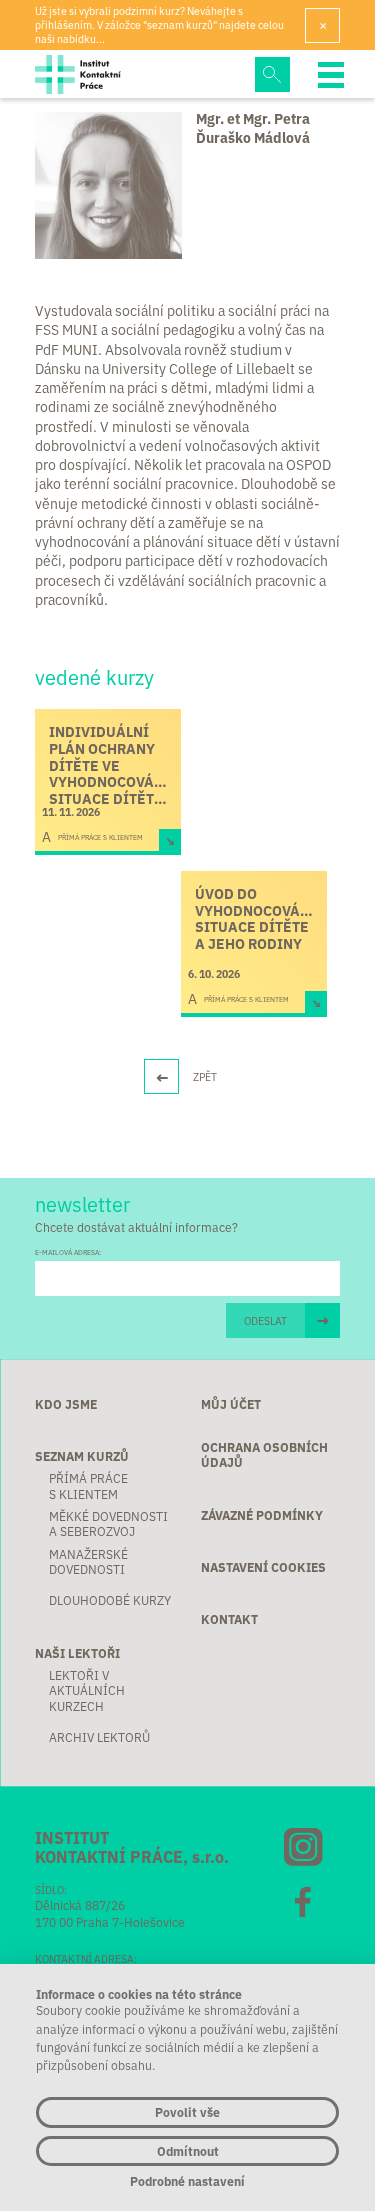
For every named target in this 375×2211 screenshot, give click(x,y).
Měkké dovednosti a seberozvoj (108, 1523)
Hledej (272, 74)
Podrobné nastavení (187, 2181)
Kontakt (229, 1618)
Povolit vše (187, 2111)
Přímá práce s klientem (88, 1485)
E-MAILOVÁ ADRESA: (68, 1252)
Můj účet (231, 1403)
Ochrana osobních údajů (264, 1454)
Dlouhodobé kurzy (110, 1599)
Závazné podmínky (262, 1514)
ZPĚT (205, 1076)
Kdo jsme (66, 1403)
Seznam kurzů (82, 1455)
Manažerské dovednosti (88, 1561)
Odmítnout (188, 2150)
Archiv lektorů (99, 1736)
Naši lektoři (77, 1652)
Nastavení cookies (263, 1566)
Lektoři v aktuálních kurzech (87, 1690)
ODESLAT (265, 1320)
